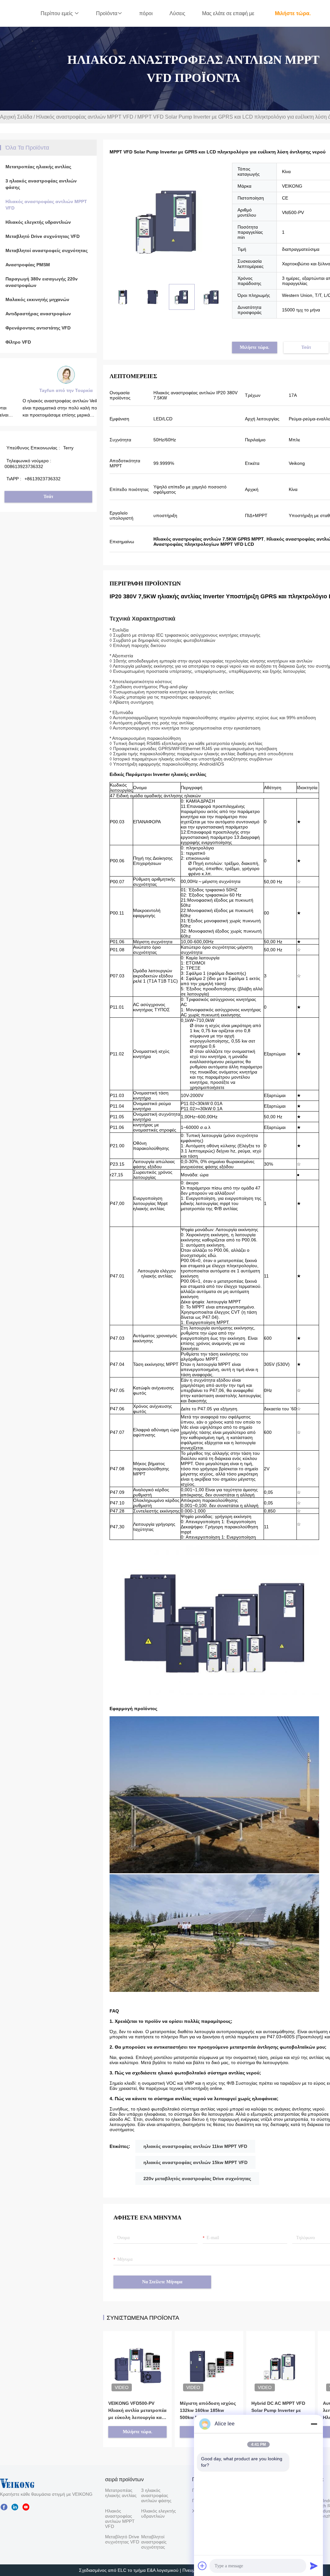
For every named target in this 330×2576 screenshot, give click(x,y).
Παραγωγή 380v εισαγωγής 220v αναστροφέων (42, 282)
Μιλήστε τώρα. (293, 13)
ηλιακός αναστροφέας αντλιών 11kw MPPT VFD (195, 2146)
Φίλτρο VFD (18, 342)
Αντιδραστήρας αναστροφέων (38, 314)
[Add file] (202, 2566)
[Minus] (314, 2424)
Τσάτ (48, 497)
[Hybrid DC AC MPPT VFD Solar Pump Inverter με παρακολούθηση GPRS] (281, 2356)
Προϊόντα (107, 13)
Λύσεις (177, 13)
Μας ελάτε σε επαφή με (228, 13)
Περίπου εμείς (57, 13)
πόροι (146, 13)
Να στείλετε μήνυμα (162, 2282)
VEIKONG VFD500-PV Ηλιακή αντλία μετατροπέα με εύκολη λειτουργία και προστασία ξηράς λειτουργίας (137, 2411)
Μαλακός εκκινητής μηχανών (37, 299)
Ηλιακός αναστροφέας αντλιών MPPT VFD (85, 117)
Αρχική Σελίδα (16, 117)
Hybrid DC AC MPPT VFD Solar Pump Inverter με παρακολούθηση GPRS (278, 2410)
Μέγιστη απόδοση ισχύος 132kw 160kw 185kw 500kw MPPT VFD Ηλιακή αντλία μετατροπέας (208, 2411)
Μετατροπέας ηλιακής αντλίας (38, 167)
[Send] (314, 2566)
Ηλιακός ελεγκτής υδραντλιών (38, 222)
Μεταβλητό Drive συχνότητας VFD (43, 236)
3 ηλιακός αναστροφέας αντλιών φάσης (41, 184)
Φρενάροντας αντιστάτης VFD (38, 328)
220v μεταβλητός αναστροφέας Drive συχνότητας (197, 2179)
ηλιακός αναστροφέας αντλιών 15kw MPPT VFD (195, 2162)
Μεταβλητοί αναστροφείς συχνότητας (47, 250)
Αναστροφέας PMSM (28, 265)
